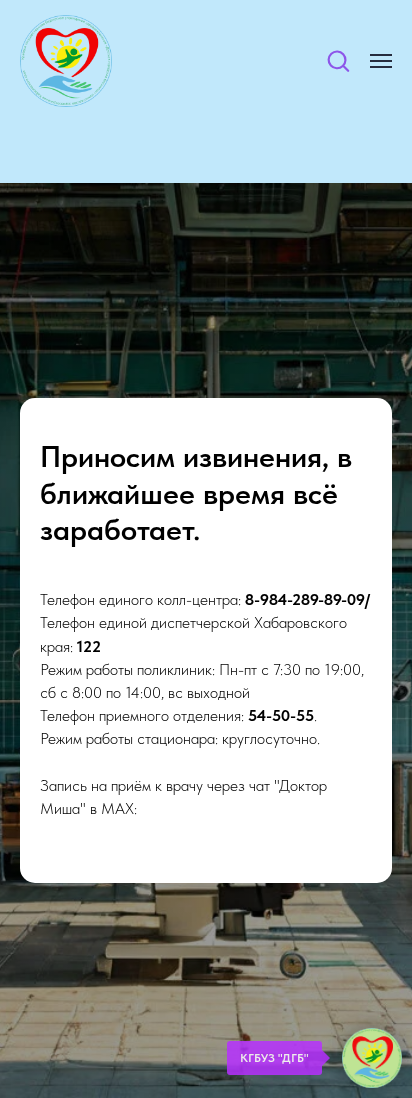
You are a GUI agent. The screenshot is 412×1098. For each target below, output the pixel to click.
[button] (338, 60)
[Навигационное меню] (381, 61)
